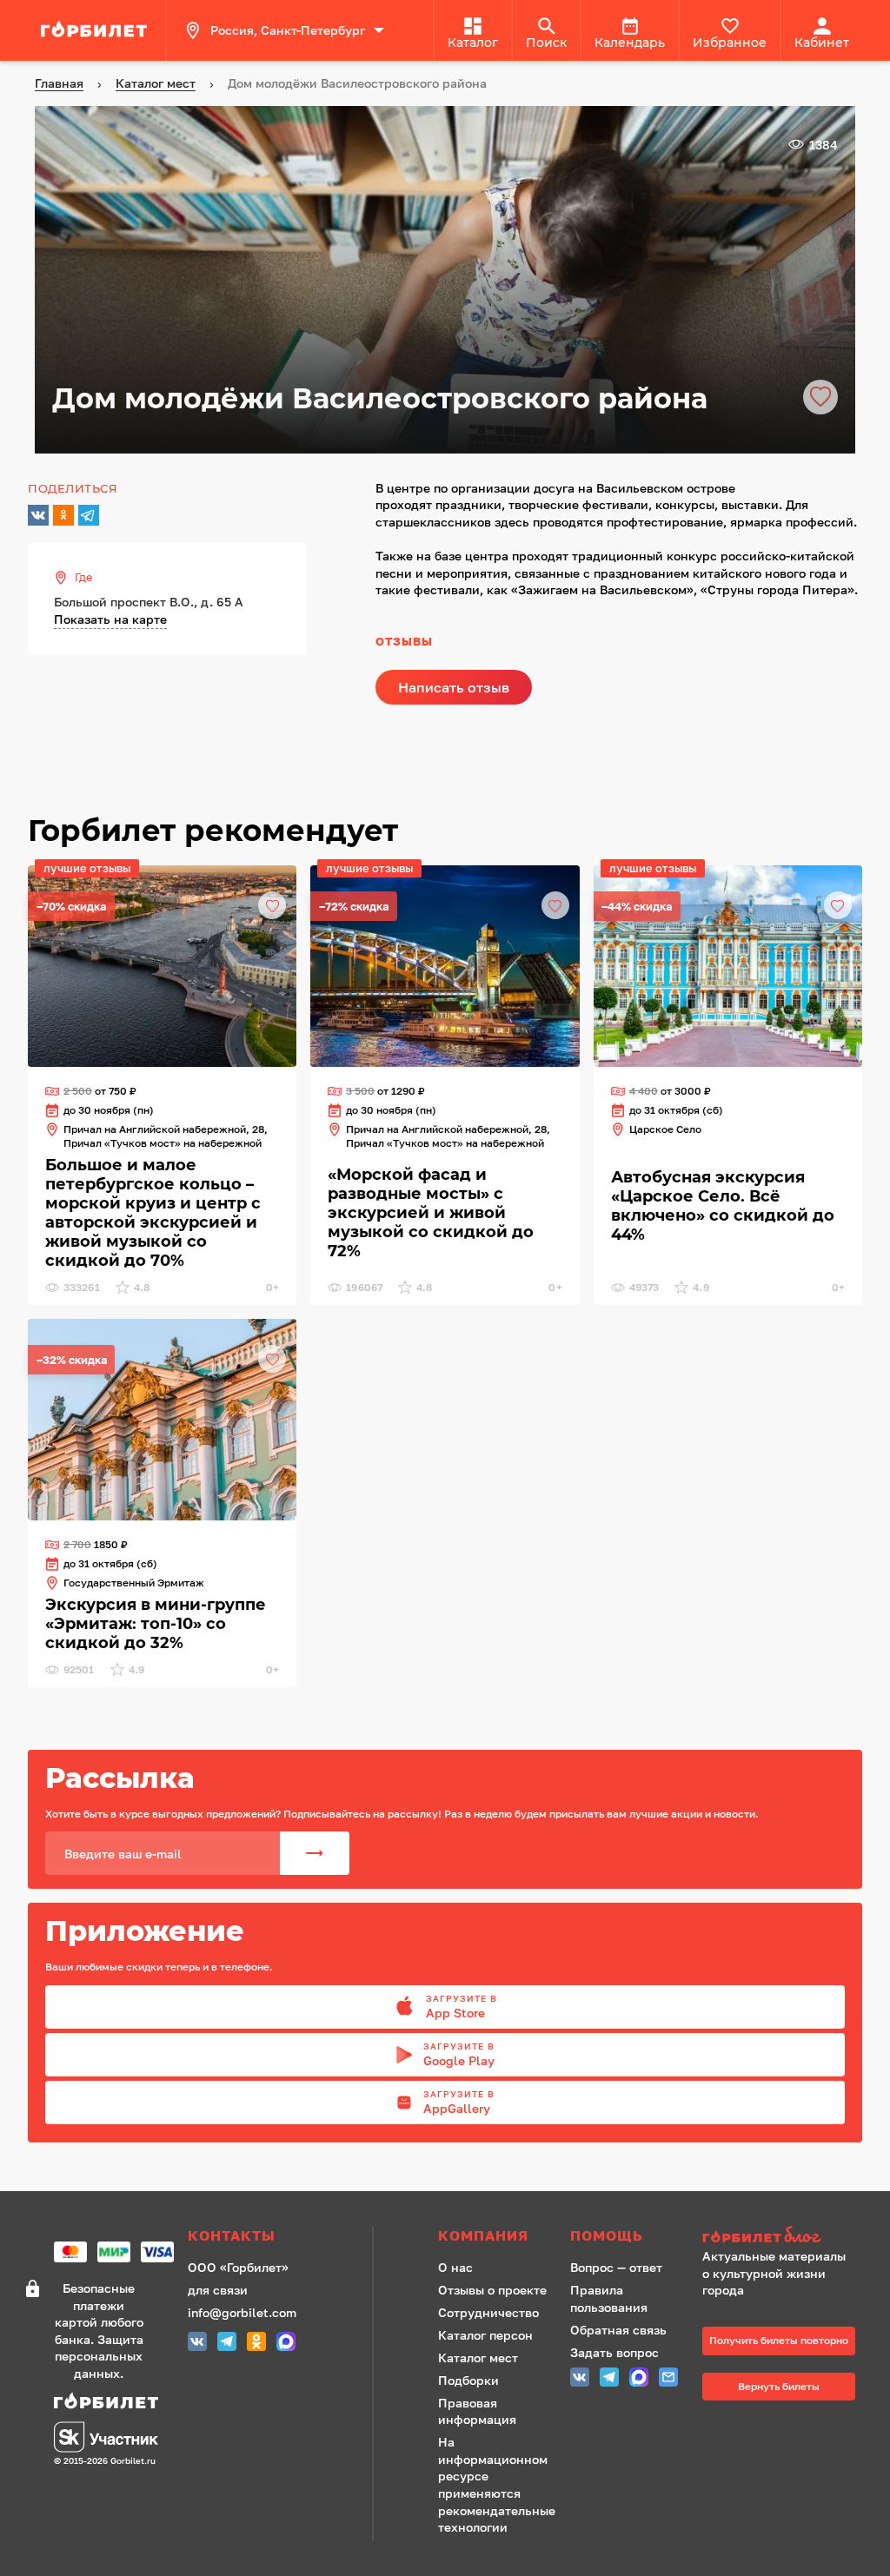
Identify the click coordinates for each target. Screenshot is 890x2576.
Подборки (468, 2380)
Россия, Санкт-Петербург (288, 30)
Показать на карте (110, 619)
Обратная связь (618, 2330)
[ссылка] (96, 30)
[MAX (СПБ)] (286, 2344)
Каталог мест (478, 2357)
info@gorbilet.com (242, 2312)
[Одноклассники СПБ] (256, 2344)
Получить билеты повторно (779, 2340)
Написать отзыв (454, 687)
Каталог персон (485, 2335)
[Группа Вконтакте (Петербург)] (197, 2344)
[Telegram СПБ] (227, 2344)
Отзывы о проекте (492, 2290)
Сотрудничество (488, 2312)
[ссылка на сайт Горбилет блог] (779, 2237)
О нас (455, 2267)
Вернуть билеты (779, 2386)
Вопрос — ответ (616, 2267)
